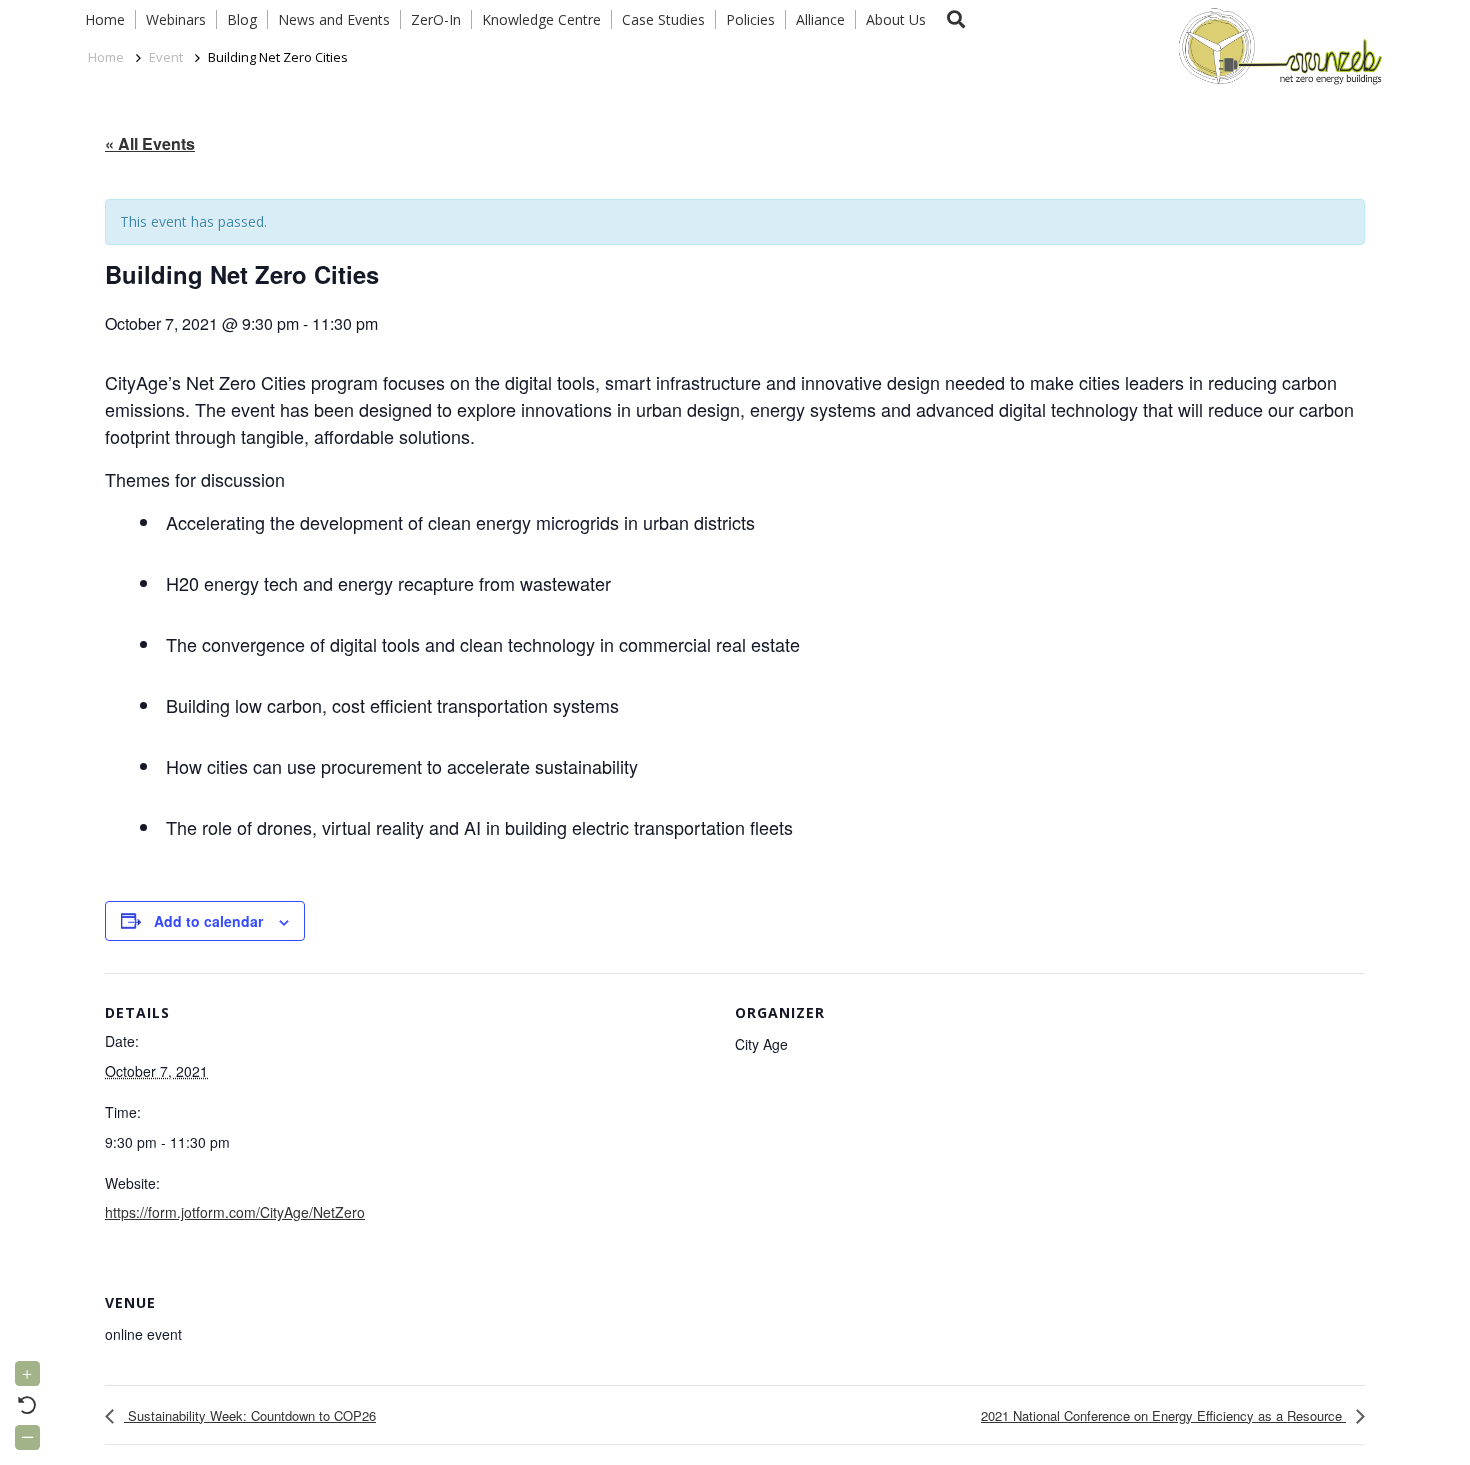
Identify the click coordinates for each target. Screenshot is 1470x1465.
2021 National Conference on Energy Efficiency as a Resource (1163, 1415)
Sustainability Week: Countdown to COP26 (250, 1415)
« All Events (150, 143)
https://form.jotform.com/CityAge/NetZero (235, 1212)
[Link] (1276, 45)
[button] (956, 19)
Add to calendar (208, 921)
